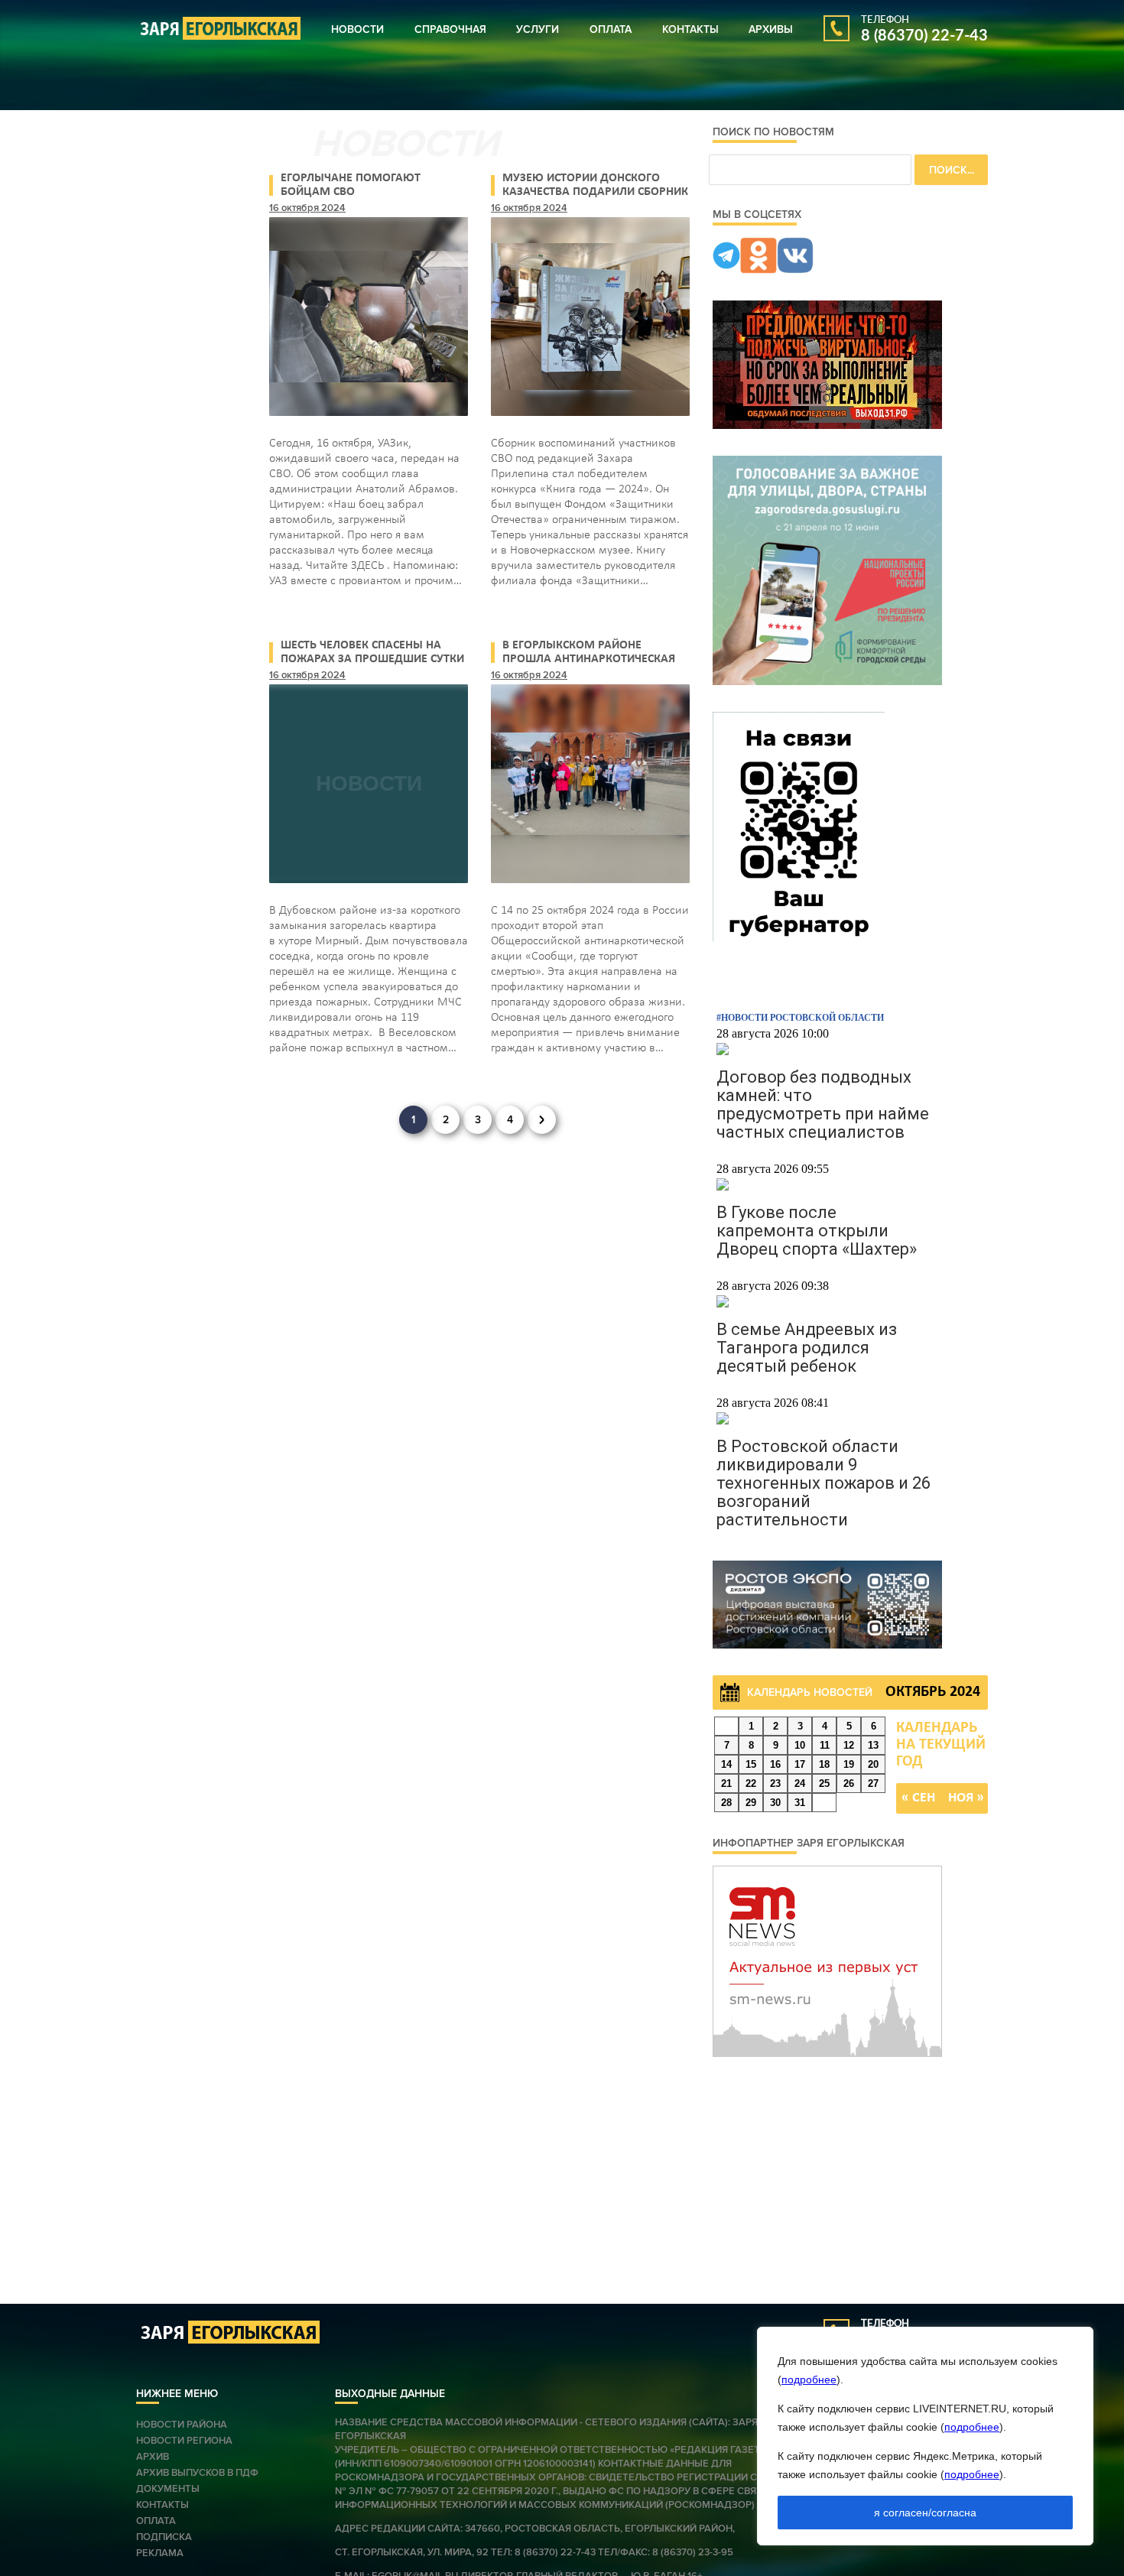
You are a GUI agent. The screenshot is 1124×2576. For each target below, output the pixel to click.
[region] (925, 2436)
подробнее (809, 2379)
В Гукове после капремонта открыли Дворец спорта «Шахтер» (817, 1231)
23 (775, 1783)
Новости (357, 29)
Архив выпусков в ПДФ (197, 2473)
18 (824, 1764)
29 (751, 1803)
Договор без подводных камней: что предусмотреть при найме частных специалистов (823, 1104)
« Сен (918, 1798)
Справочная (450, 29)
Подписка (164, 2537)
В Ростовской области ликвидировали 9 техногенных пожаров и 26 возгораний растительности (824, 1483)
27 (873, 1783)
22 (751, 1783)
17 (800, 1764)
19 (849, 1764)
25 (824, 1783)
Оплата (611, 29)
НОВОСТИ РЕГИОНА (184, 2441)
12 (849, 1745)
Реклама (160, 2553)
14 (726, 1764)
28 (726, 1803)
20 (873, 1764)
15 (751, 1764)
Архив (153, 2457)
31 (800, 1803)
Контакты (690, 29)
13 (873, 1745)
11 (825, 1745)
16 (775, 1764)
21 (726, 1783)
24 (800, 1783)
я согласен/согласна (925, 2513)
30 (775, 1803)
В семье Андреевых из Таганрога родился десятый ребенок (807, 1348)
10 (800, 1745)
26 (849, 1783)
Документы (168, 2489)
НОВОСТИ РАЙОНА (182, 2425)
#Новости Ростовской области (800, 1018)
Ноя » (966, 1798)
